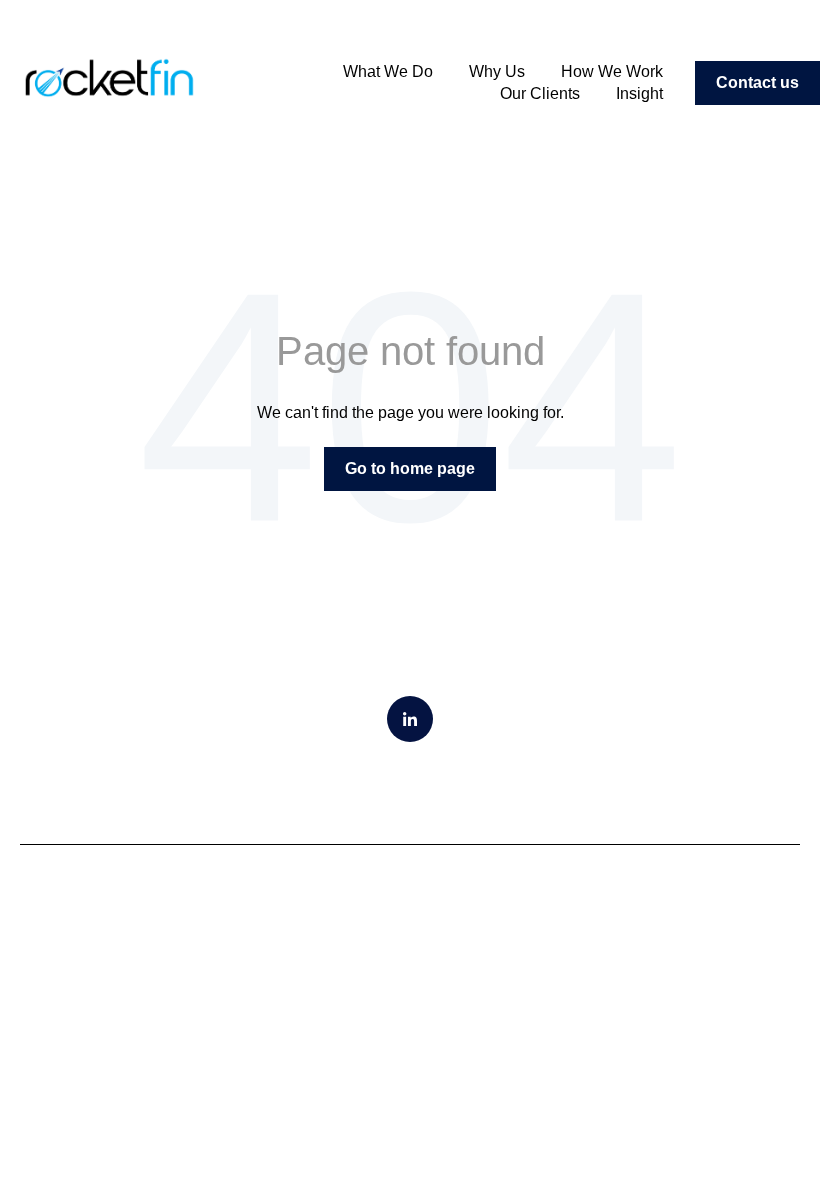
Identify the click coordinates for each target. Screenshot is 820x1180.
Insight (639, 93)
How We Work (612, 71)
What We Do (388, 71)
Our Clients (540, 93)
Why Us (497, 71)
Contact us (757, 82)
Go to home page (410, 468)
